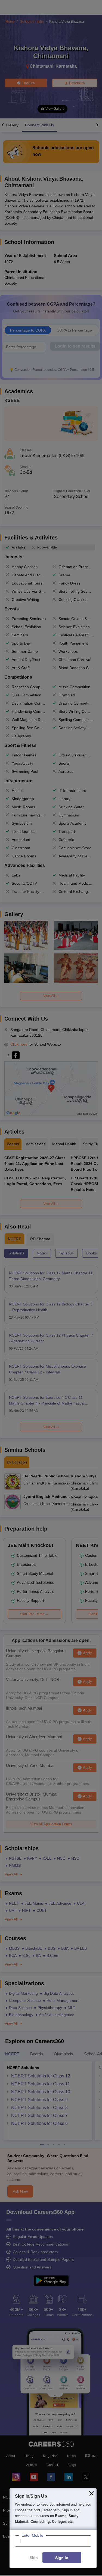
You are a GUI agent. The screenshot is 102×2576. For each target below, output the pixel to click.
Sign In (62, 2558)
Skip (34, 2558)
